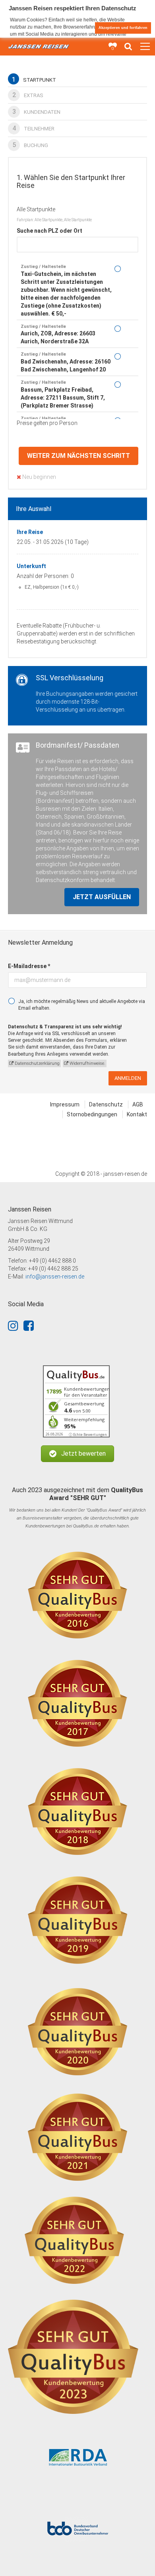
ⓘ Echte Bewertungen (88, 1434)
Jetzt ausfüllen (102, 897)
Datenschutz (106, 1104)
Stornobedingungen (92, 1114)
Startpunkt (34, 79)
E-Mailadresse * (29, 966)
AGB (138, 1104)
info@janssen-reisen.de (55, 1277)
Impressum (65, 1104)
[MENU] (145, 47)
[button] (77, 1454)
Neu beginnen (39, 477)
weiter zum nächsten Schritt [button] (78, 456)
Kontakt (137, 1114)
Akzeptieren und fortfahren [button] (123, 28)
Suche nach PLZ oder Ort (49, 231)
